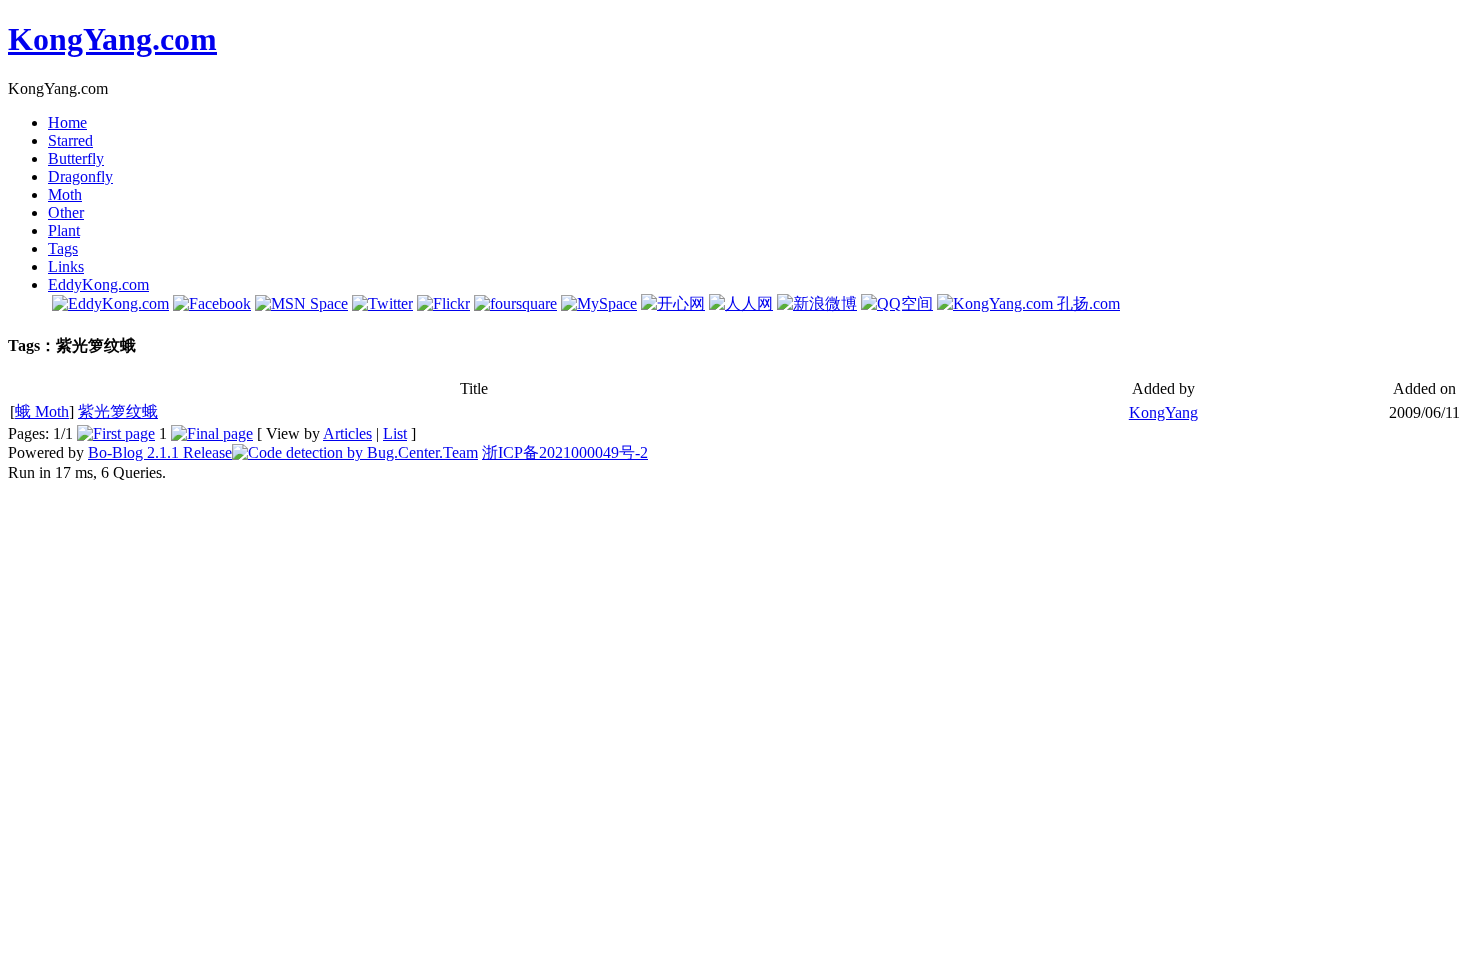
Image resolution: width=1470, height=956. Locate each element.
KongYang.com (112, 39)
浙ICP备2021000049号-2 (565, 452)
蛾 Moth (42, 411)
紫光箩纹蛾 (118, 411)
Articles (347, 433)
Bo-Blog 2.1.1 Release (160, 452)
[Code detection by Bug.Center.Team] (355, 452)
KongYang (1163, 412)
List (395, 433)
